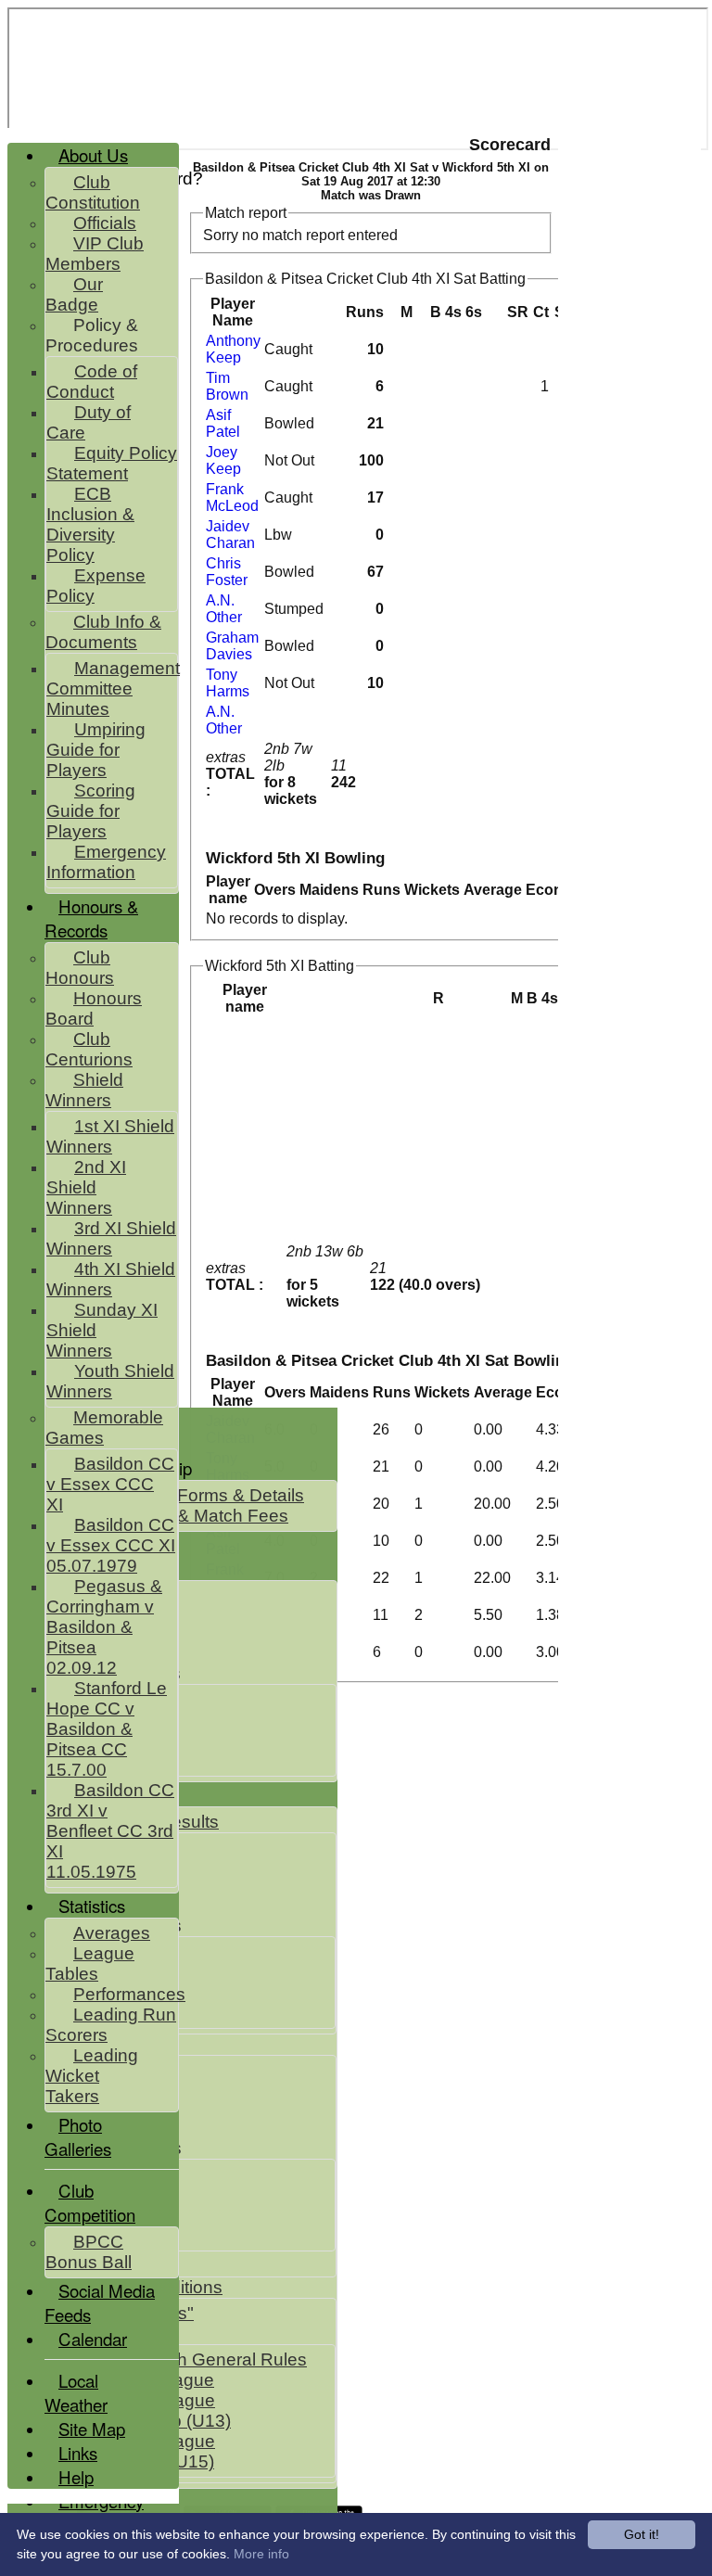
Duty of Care (89, 422)
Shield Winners (84, 1090)
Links (78, 2453)
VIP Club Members (95, 254)
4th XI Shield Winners (111, 1279)
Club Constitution (93, 192)
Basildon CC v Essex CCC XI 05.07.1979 (111, 1545)
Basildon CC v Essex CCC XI (110, 1484)
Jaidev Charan (230, 535)
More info (261, 2554)
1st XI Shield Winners (110, 1136)
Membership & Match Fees (181, 1516)
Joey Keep (223, 460)
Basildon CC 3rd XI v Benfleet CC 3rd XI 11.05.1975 (110, 1831)
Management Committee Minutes (113, 689)
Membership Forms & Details (189, 1495)
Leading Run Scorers (111, 2025)
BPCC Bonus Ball (89, 2252)
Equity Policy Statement (112, 463)
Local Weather (76, 2392)
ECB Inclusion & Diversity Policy (90, 524)
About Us (93, 155)
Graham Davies (232, 646)
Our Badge (74, 294)
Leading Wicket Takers (92, 2076)
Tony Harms (228, 683)
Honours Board (94, 1008)
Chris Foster (227, 572)
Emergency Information (106, 862)
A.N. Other (224, 609)
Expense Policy (96, 586)
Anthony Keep (233, 349)
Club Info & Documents (103, 632)
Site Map (92, 2429)
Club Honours (80, 968)
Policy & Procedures (92, 335)
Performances (129, 1994)
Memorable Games (104, 1428)
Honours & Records (91, 918)
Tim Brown (227, 386)
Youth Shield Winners (110, 1381)
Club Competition (90, 2202)
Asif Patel (223, 423)
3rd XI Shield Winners (111, 1238)
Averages (112, 1933)
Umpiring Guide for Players (96, 750)
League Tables (90, 1964)
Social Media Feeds (100, 2302)
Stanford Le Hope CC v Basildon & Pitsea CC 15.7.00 (107, 1729)
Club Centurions (89, 1049)
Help (76, 2477)
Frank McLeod (232, 497)
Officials (105, 223)
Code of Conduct (92, 382)
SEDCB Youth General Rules (191, 2359)
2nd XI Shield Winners (86, 1187)
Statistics (92, 1906)
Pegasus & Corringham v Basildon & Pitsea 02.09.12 (104, 1627)
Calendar (93, 2339)
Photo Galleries (78, 2136)
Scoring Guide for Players (91, 811)
